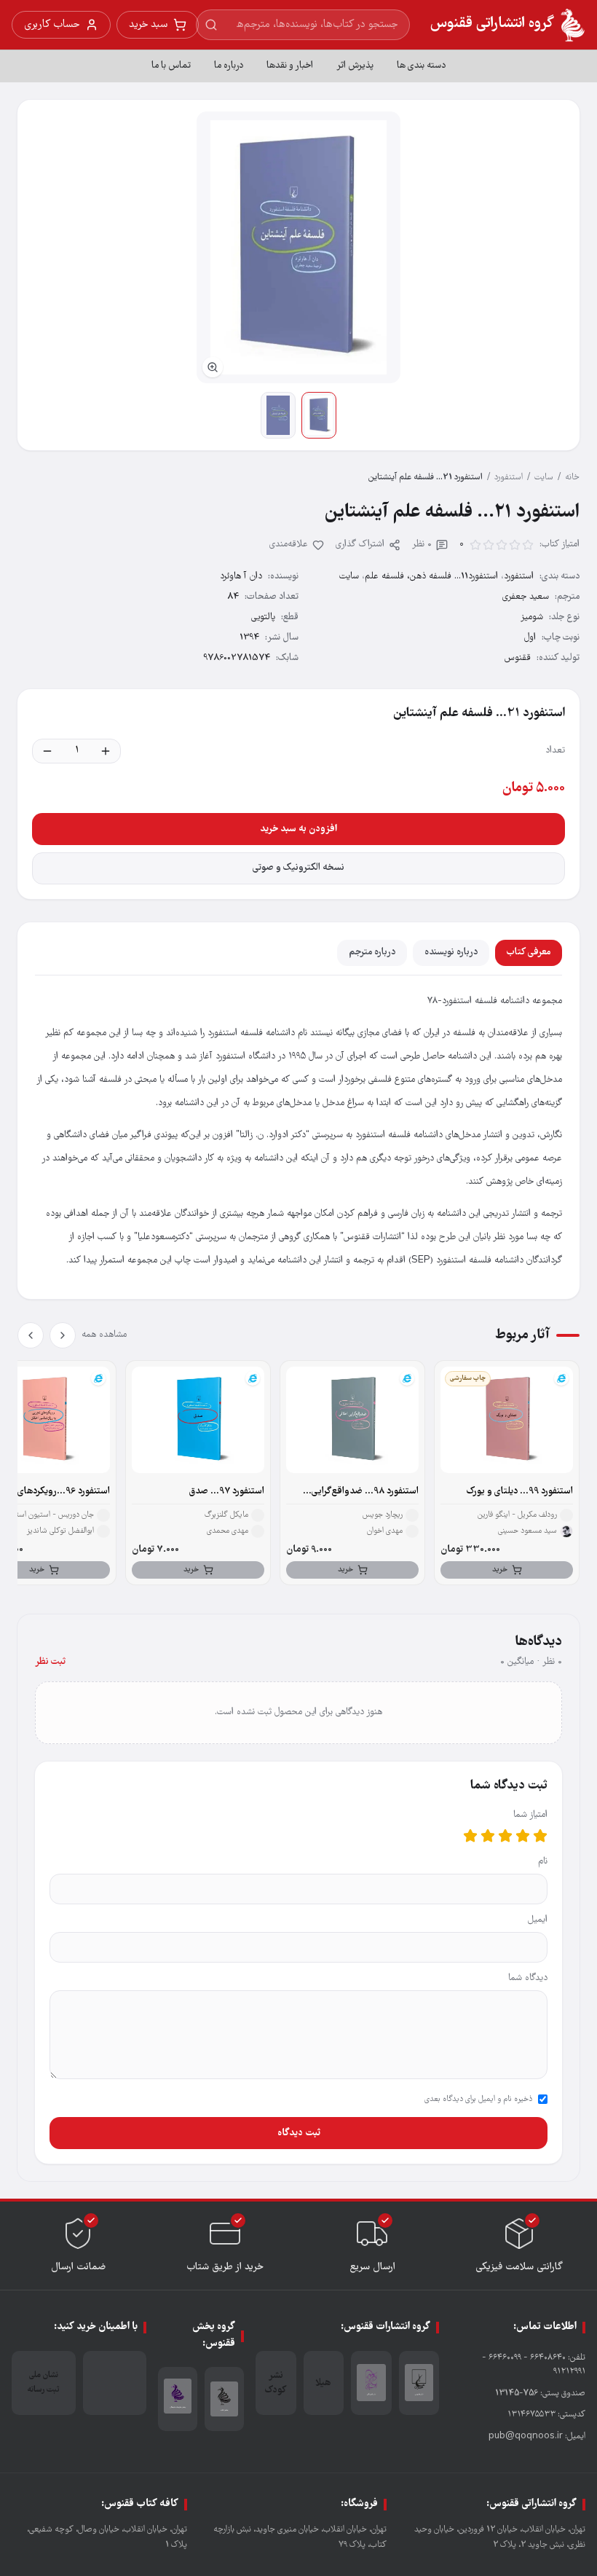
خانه (572, 478)
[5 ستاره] (470, 1836)
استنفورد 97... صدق (227, 1492)
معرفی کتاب (529, 953)
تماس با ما (171, 66)
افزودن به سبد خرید (298, 829)
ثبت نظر (50, 1662)
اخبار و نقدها (290, 66)
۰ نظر (422, 545)
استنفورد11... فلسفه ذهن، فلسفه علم (431, 577)
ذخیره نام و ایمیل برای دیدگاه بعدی (478, 2100)
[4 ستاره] (488, 1836)
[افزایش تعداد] (106, 751)
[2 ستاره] (523, 1836)
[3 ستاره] (505, 1836)
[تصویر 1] (319, 415)
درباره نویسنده (451, 953)
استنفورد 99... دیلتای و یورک (520, 1492)
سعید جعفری (526, 597)
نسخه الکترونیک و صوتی (298, 868)
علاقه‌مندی (289, 545)
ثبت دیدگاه (299, 2133)
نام (543, 1862)
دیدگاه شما (528, 1978)
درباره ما (229, 66)
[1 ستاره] (540, 1836)
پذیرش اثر (355, 66)
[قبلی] (63, 1335)
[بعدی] (31, 1335)
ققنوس (518, 658)
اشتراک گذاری (360, 545)
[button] (298, 247)
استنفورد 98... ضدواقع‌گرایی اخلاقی (365, 1492)
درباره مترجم (372, 953)
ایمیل (538, 1920)
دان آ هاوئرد (241, 577)
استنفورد (509, 478)
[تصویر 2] (278, 415)
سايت (544, 478)
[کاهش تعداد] (47, 751)
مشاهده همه (104, 1335)
